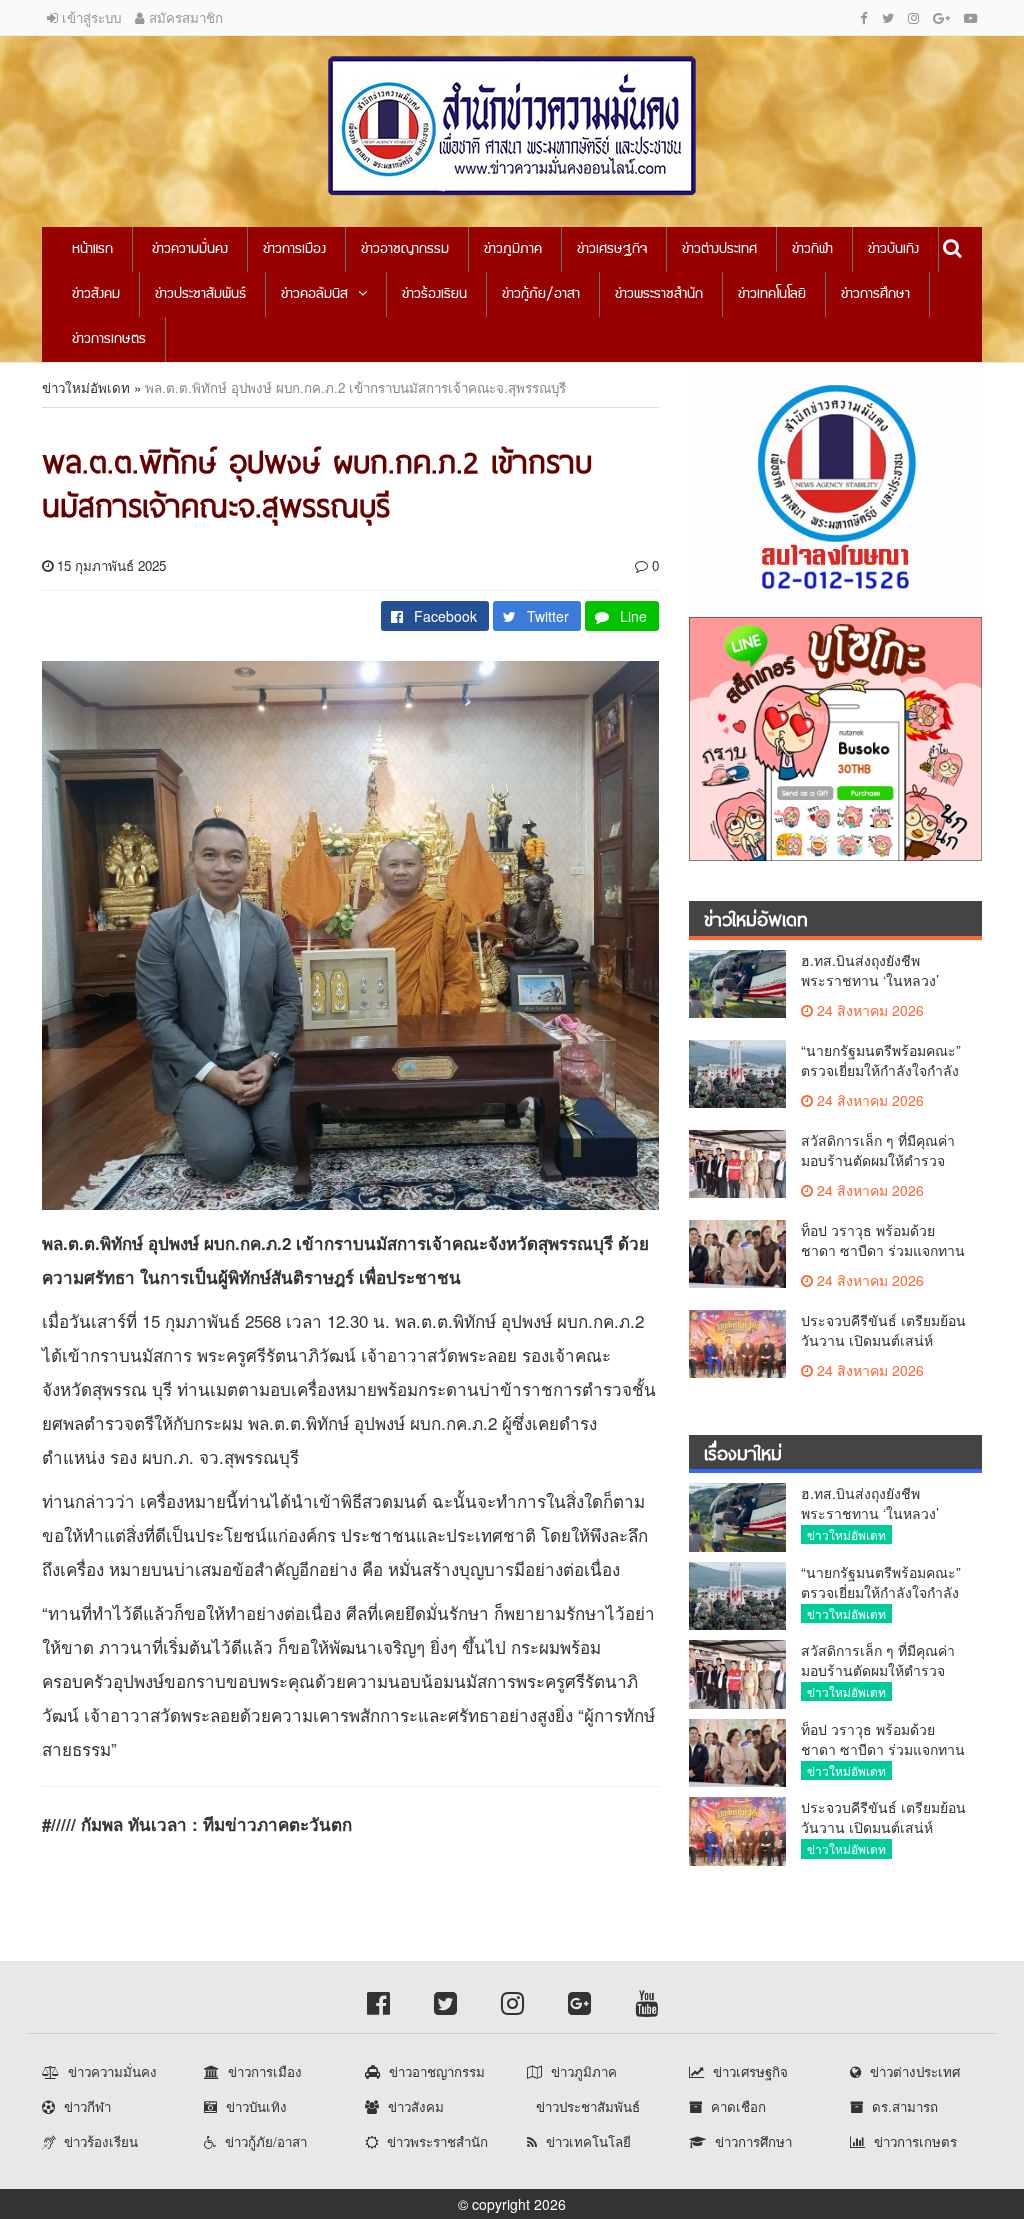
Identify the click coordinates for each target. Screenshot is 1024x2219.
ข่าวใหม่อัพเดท (86, 387)
